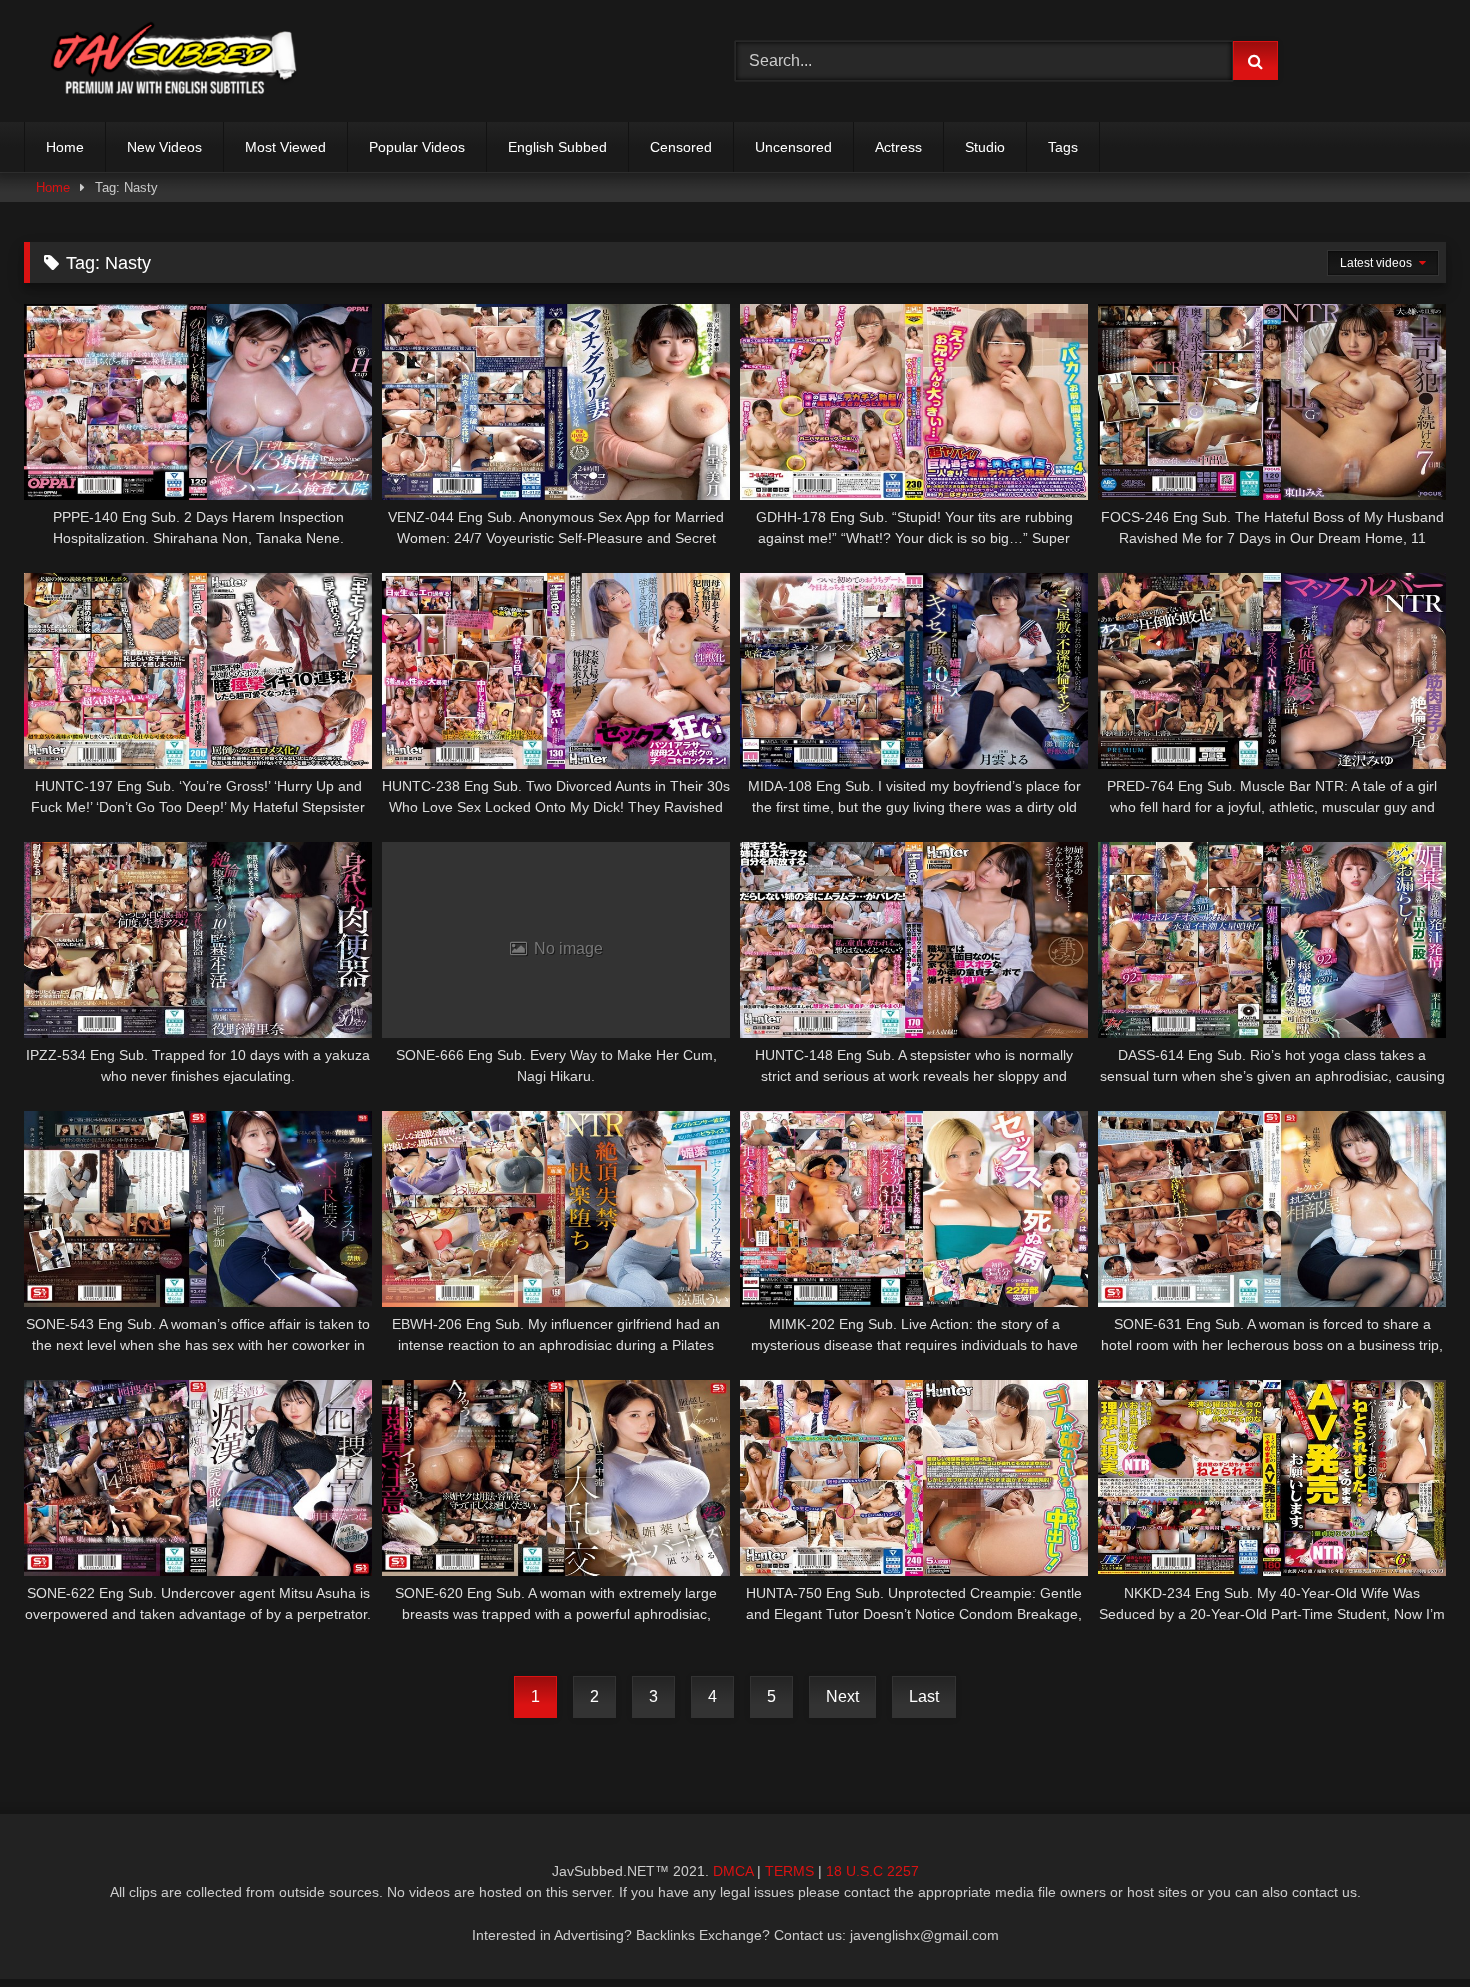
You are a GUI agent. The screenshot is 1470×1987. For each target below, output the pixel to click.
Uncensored (793, 147)
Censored (681, 147)
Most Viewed (285, 147)
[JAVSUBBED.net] (174, 61)
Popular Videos (417, 147)
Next (842, 1696)
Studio (985, 147)
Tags (1063, 147)
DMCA (733, 1871)
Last (924, 1696)
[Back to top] (1408, 1927)
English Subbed (557, 147)
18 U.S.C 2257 (872, 1871)
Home (65, 147)
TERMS (789, 1871)
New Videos (164, 147)
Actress (898, 147)
